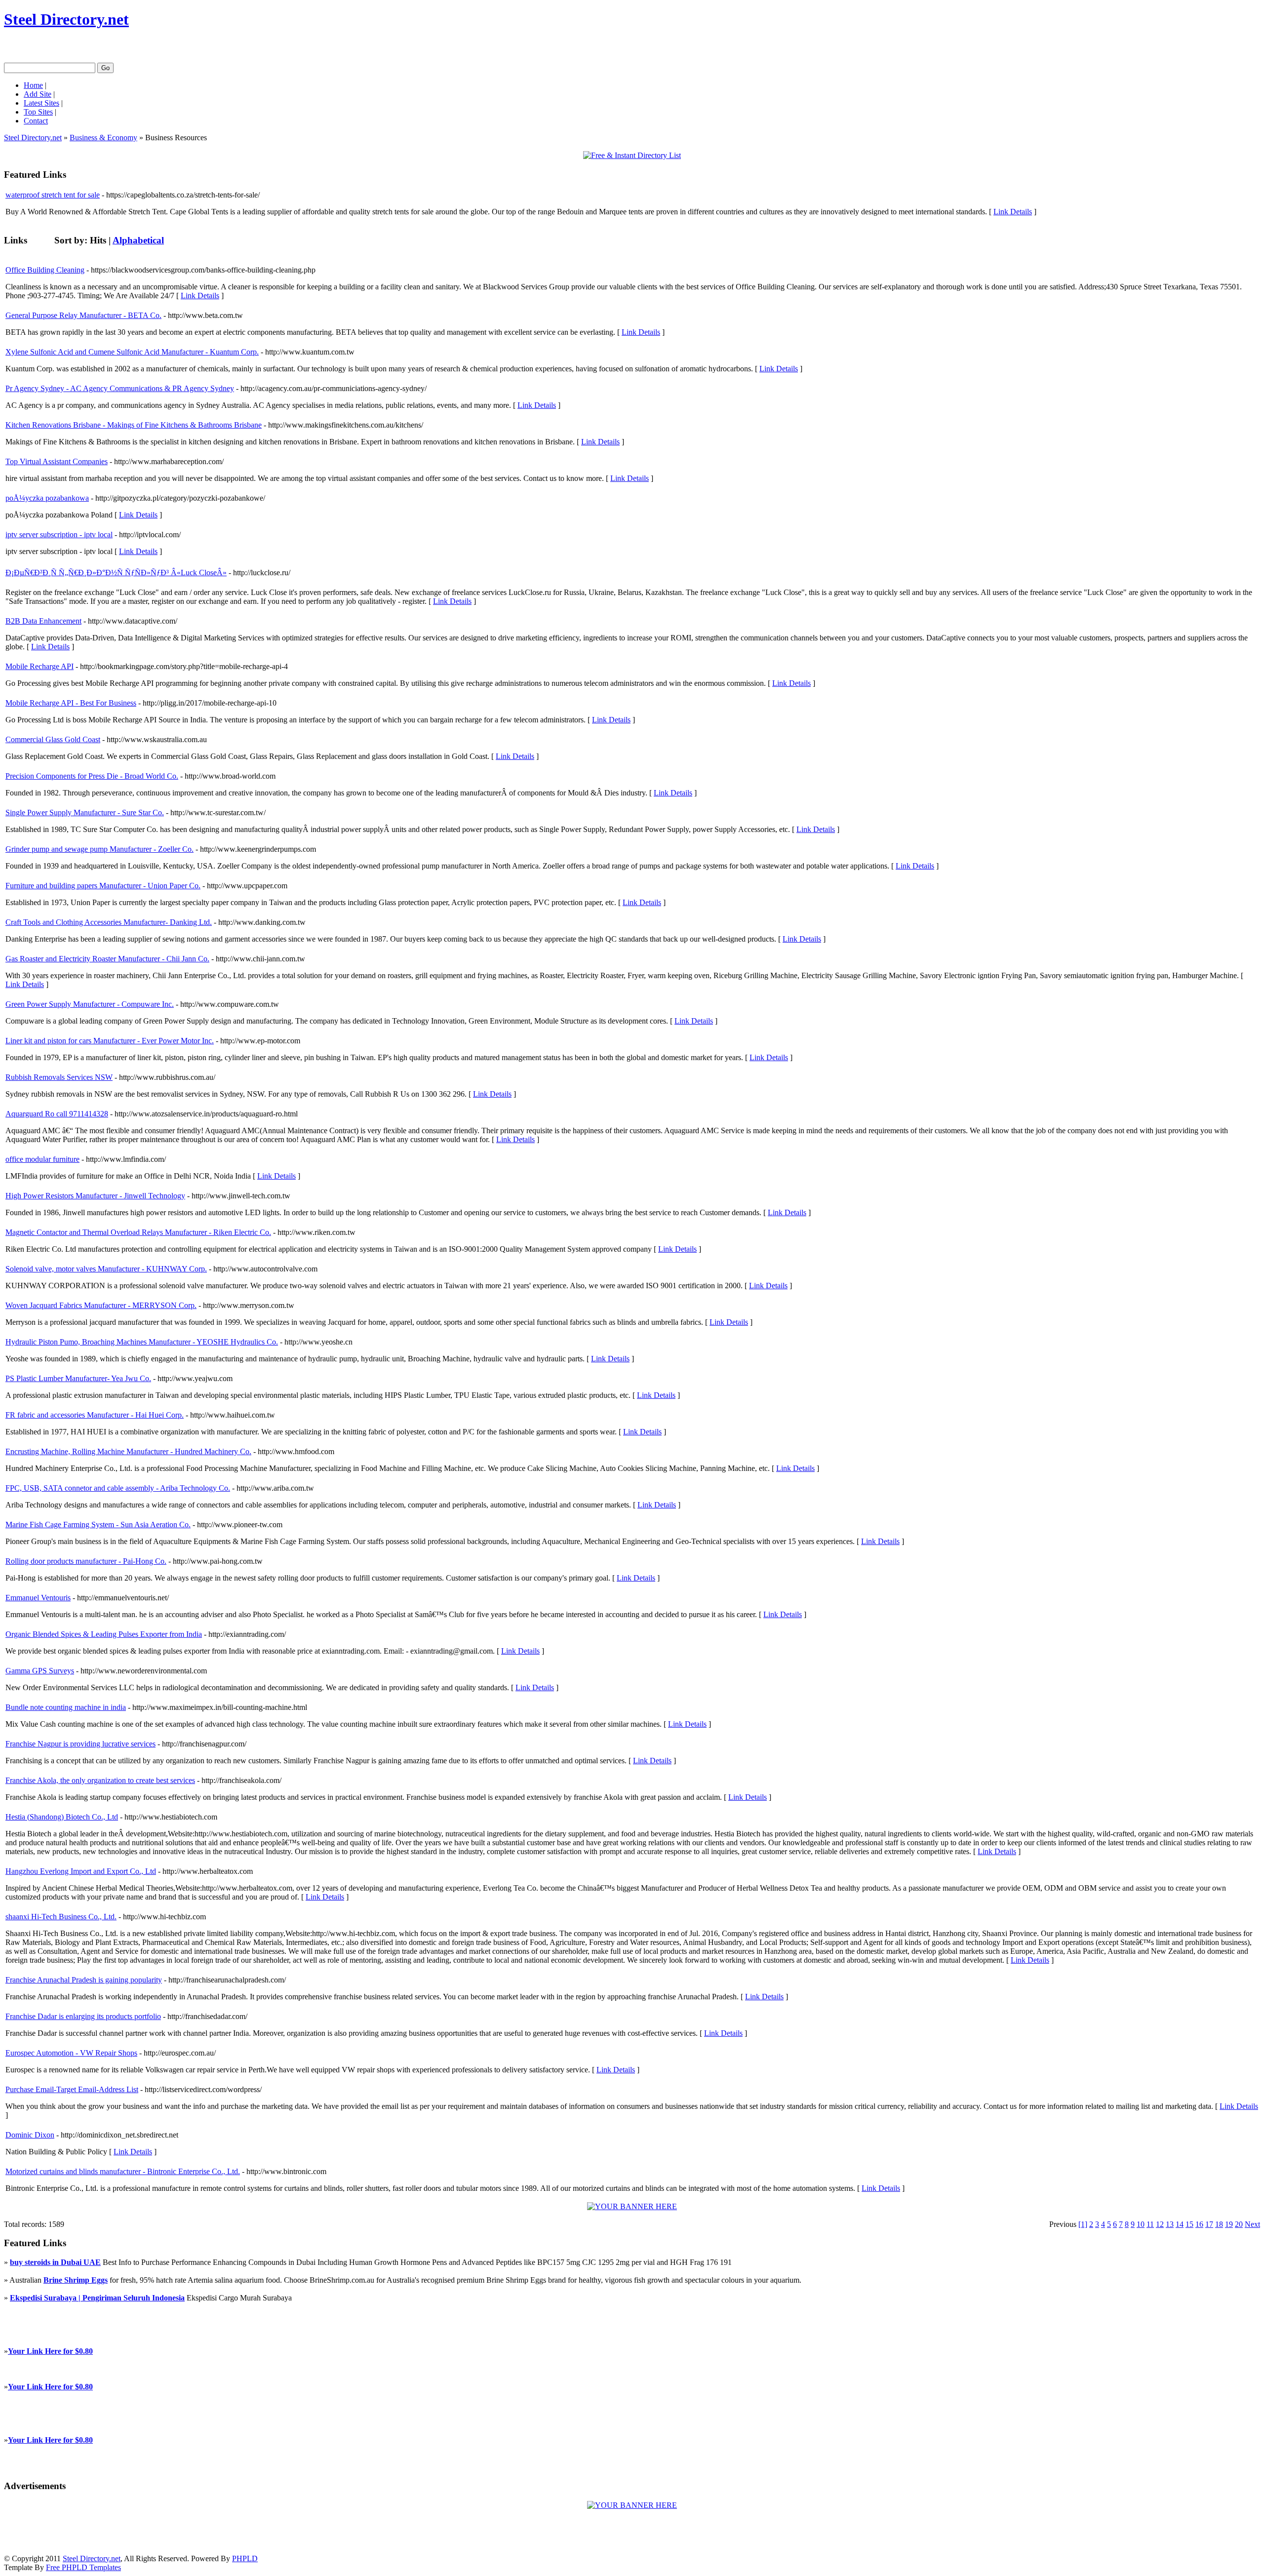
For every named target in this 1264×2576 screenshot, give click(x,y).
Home (33, 85)
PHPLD (245, 2558)
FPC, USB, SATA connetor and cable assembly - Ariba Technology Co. (118, 1488)
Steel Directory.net (66, 19)
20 (1239, 2224)
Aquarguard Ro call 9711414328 (57, 1114)
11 (1150, 2224)
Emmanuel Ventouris (38, 1598)
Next (1252, 2224)
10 (1141, 2224)
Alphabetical (138, 240)
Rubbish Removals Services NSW (59, 1077)
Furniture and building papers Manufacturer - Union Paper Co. (103, 886)
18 (1219, 2224)
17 (1209, 2224)
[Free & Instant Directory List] (632, 155)
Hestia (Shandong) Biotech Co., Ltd (62, 1817)
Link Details (1013, 212)
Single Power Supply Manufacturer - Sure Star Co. (85, 812)
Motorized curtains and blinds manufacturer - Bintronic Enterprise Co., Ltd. (123, 2171)
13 (1170, 2224)
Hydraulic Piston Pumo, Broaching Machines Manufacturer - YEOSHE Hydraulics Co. (142, 1342)
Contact (36, 121)
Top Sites (38, 112)
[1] (1083, 2224)
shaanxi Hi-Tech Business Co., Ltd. (61, 1917)
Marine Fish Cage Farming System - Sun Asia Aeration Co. (98, 1525)
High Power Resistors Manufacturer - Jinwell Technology (95, 1196)
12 (1160, 2224)
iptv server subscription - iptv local (59, 535)
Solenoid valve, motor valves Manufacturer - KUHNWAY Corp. (106, 1269)
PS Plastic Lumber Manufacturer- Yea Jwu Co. (78, 1378)
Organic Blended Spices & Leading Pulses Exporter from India (104, 1634)
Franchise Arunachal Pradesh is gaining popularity (84, 1980)
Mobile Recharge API (39, 666)
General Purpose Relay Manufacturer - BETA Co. (83, 315)
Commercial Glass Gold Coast (53, 739)
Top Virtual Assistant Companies (57, 461)
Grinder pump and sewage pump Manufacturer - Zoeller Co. (99, 849)
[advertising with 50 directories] (632, 2206)
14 (1180, 2224)
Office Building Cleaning (45, 270)
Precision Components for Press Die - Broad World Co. (92, 776)
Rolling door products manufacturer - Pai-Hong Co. (86, 1561)
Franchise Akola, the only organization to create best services (100, 1780)
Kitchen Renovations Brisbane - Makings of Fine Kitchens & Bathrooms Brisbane (134, 425)
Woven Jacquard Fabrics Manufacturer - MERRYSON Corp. (101, 1305)
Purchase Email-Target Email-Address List (72, 2089)
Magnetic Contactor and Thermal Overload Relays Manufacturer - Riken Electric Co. (138, 1232)
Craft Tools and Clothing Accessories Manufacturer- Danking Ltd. (109, 922)
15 (1189, 2224)
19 (1229, 2224)
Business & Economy (103, 138)
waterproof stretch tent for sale (53, 195)
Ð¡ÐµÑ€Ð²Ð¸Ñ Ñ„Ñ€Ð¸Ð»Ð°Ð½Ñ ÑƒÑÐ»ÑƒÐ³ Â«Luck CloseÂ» (116, 573)
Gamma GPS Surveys (40, 1671)
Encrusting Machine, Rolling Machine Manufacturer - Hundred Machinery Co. (128, 1451)
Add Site (38, 94)
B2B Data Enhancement (43, 621)
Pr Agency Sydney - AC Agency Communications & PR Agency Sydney (120, 388)
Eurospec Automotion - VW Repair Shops (71, 2053)
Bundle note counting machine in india (66, 1707)
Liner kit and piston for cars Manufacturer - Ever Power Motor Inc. (110, 1041)
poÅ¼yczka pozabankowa (47, 498)
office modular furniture (42, 1159)
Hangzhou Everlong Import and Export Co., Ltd (81, 1871)
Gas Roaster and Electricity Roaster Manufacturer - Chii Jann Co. (107, 959)
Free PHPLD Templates (83, 2567)
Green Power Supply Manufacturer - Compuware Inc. (90, 1004)
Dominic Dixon (30, 2135)
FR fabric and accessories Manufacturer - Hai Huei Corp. (95, 1415)
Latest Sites (41, 103)
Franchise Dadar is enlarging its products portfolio (83, 2016)
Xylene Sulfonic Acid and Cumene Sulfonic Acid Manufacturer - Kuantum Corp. (132, 352)
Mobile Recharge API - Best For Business (71, 703)
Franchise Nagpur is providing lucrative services (80, 1744)
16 (1199, 2224)
